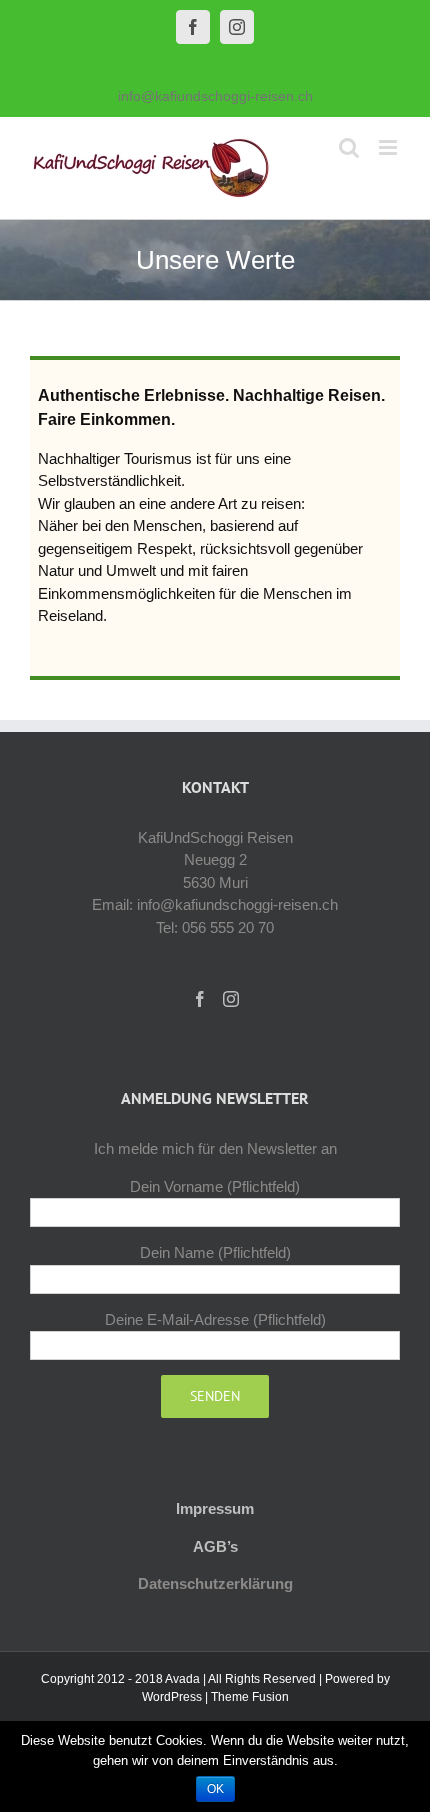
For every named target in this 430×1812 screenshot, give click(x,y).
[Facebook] (200, 999)
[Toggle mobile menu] (389, 147)
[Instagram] (231, 999)
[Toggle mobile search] (349, 147)
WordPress (172, 1697)
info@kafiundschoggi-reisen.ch (215, 96)
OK (215, 1789)
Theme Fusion (250, 1697)
